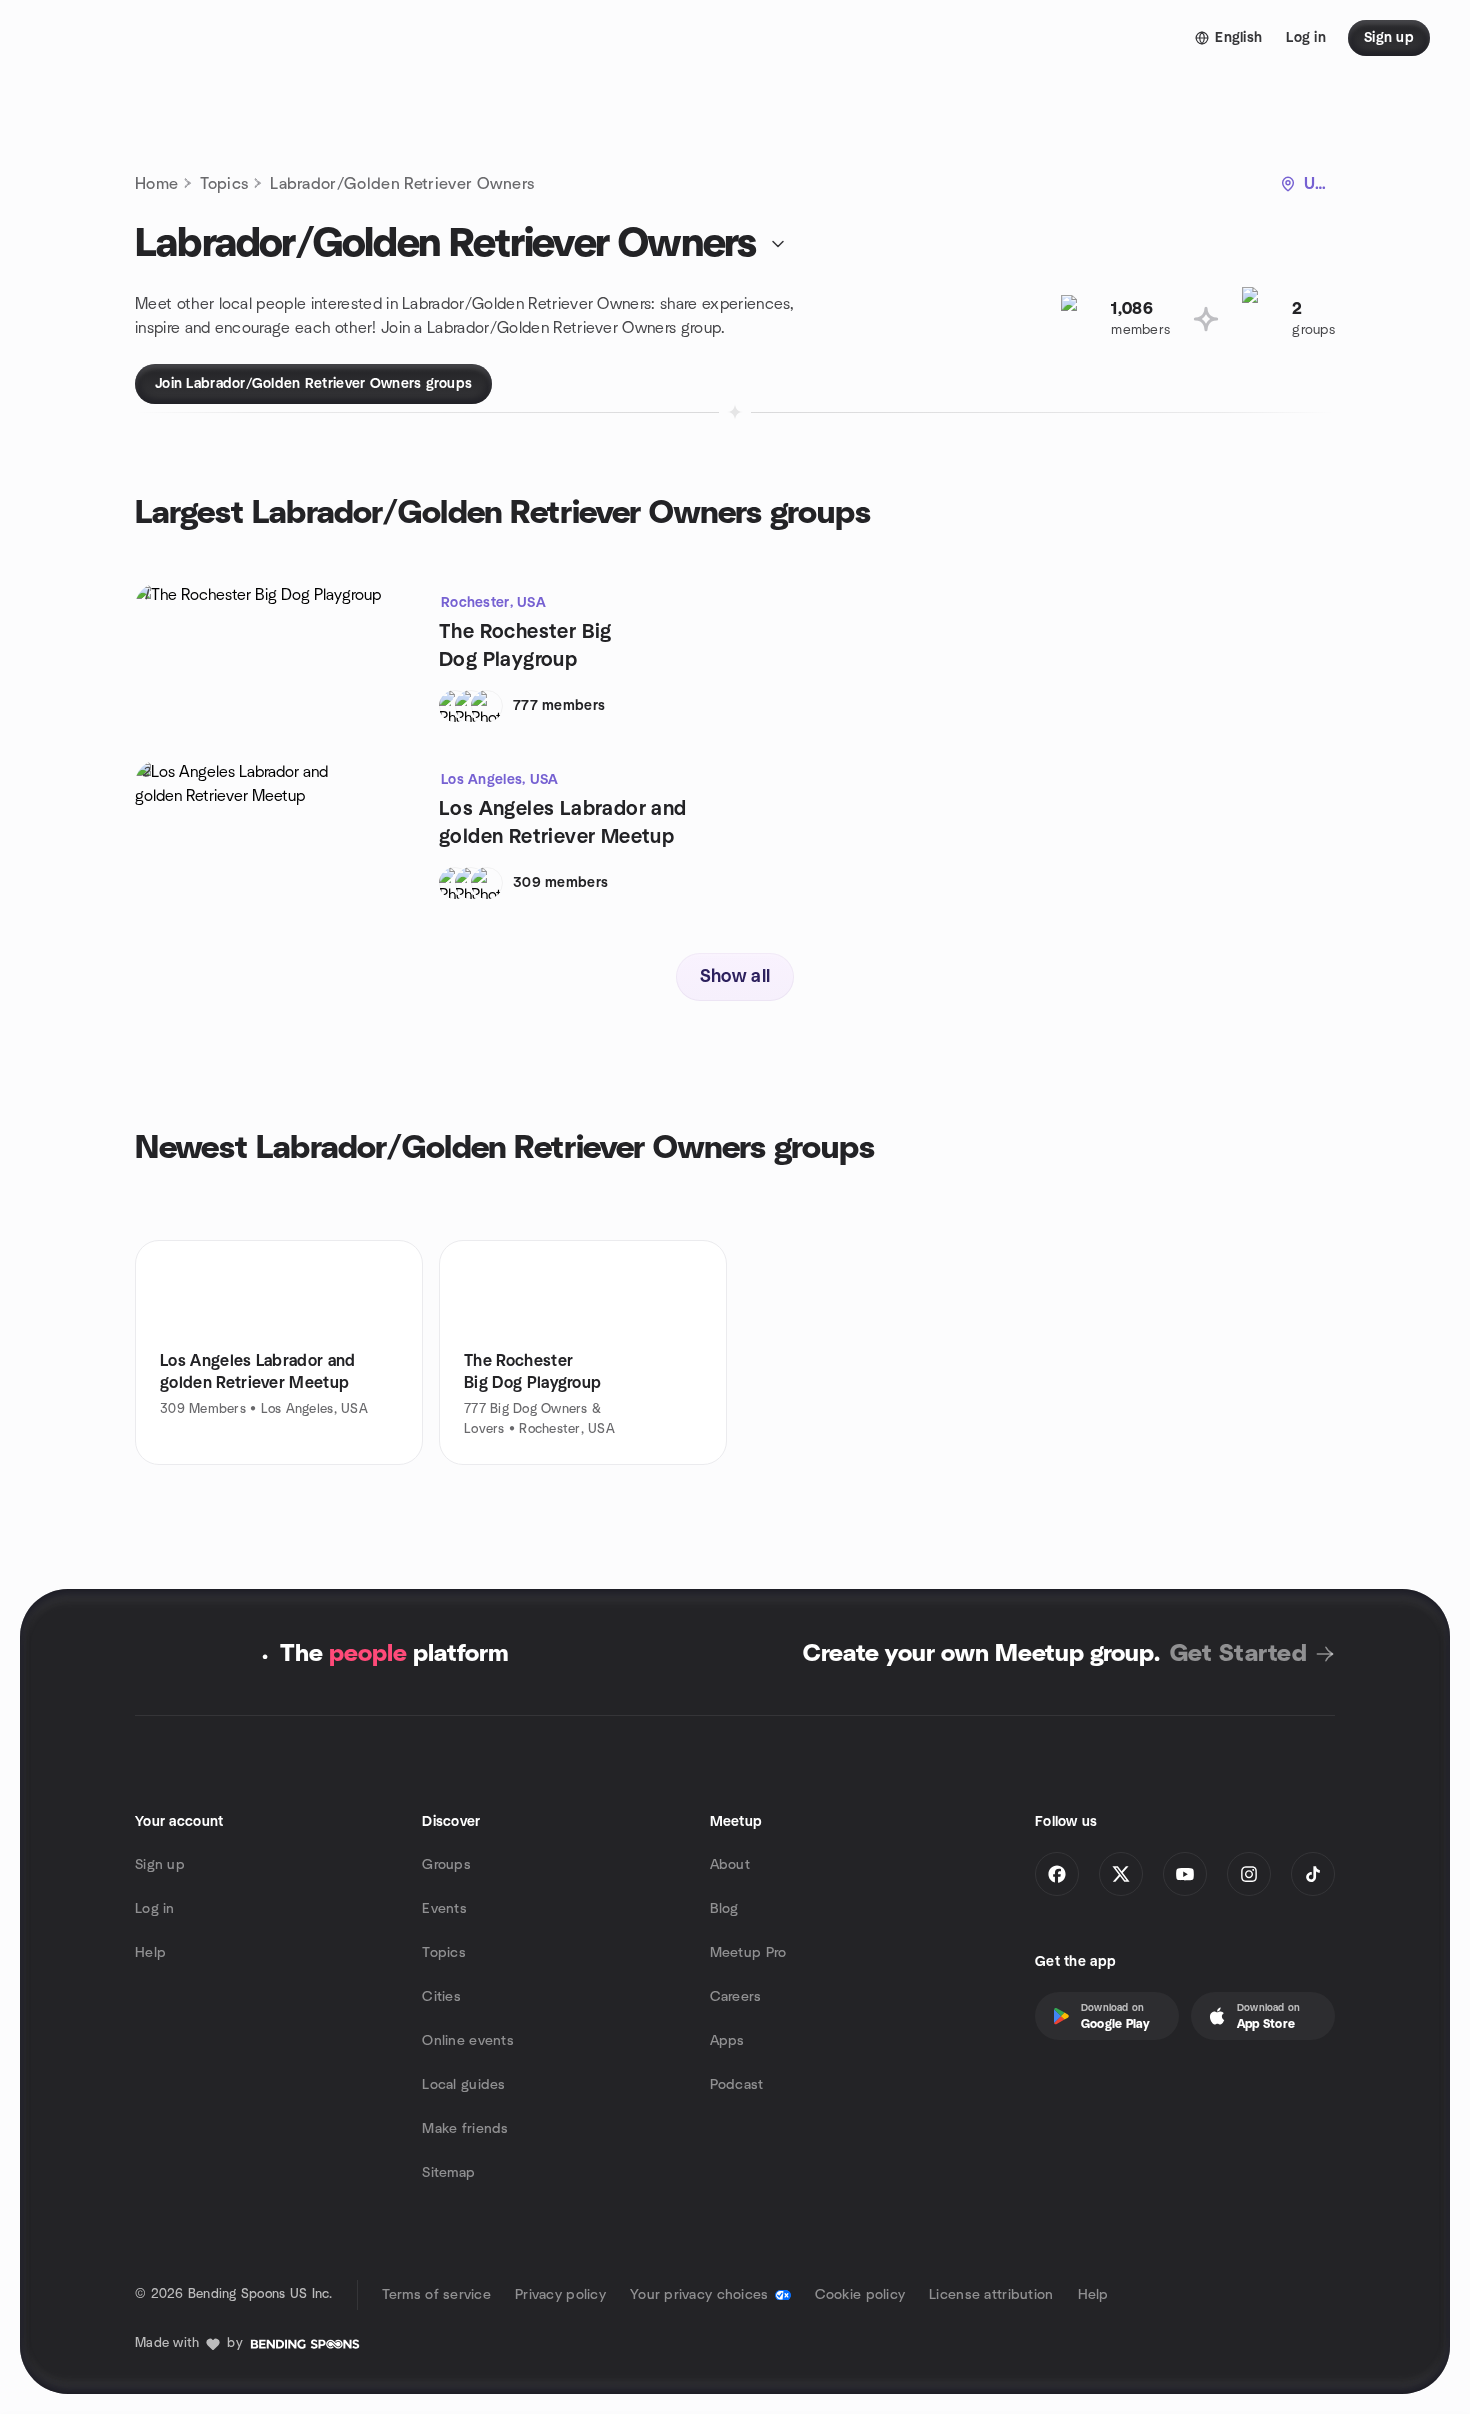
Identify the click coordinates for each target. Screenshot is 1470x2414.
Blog (724, 1909)
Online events (468, 2041)
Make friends (465, 2129)
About (730, 1865)
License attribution (991, 2295)
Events (444, 1909)
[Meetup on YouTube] (1185, 1874)
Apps (727, 2041)
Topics (224, 184)
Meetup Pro (748, 1953)
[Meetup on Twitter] (1121, 1874)
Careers (736, 1997)
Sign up (160, 1865)
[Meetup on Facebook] (1057, 1874)
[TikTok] (1313, 1874)
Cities (441, 1997)
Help (150, 1953)
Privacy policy (560, 2295)
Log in (155, 1909)
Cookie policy (860, 2295)
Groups (446, 1865)
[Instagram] (1249, 1874)
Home (156, 184)
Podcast (737, 2085)
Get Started (1238, 1654)
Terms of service (436, 2295)
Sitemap (448, 2173)
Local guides (463, 2085)
